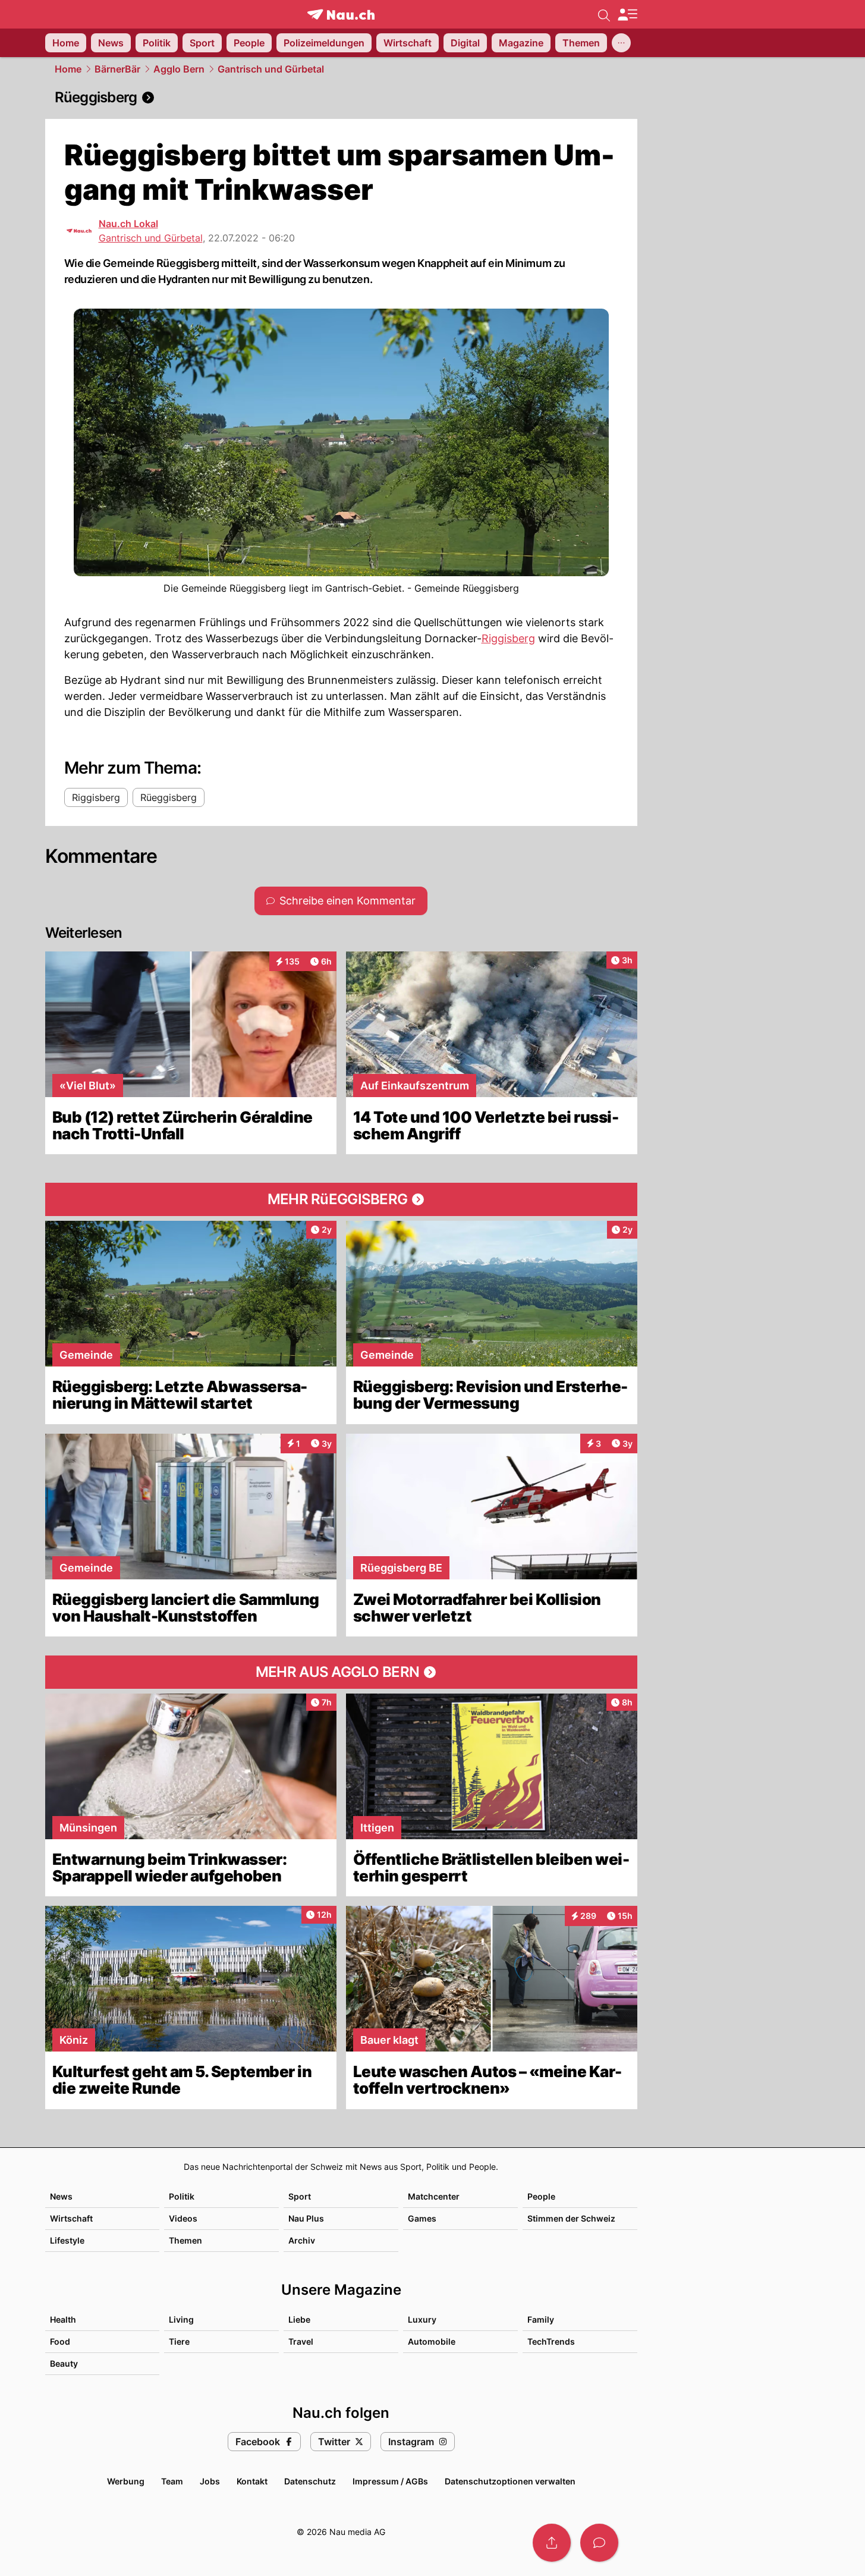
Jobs (210, 2481)
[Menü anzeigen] (627, 15)
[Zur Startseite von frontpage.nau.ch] (341, 15)
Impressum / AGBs (390, 2481)
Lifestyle (67, 2240)
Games (422, 2218)
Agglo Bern (179, 69)
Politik (182, 2196)
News (61, 2196)
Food (60, 2341)
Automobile (432, 2341)
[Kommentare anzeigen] (599, 2543)
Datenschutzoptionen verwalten (510, 2481)
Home (68, 69)
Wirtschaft (71, 2218)
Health (63, 2319)
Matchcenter (434, 2196)
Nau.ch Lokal (128, 224)
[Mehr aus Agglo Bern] (341, 1672)
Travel (301, 2341)
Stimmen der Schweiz (571, 2218)
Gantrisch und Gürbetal (271, 69)
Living (181, 2319)
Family (541, 2319)
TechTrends (551, 2341)
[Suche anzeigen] (604, 14)
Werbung (126, 2481)
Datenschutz (310, 2481)
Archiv (302, 2240)
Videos (183, 2218)
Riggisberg (508, 638)
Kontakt (252, 2481)
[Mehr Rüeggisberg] (341, 1199)
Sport (300, 2196)
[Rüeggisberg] (341, 98)
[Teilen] (552, 2543)
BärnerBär (117, 69)
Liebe (299, 2319)
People (541, 2196)
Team (172, 2481)
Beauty (64, 2363)
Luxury (422, 2319)
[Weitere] (621, 43)
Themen (185, 2240)
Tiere (179, 2341)
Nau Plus (306, 2218)
